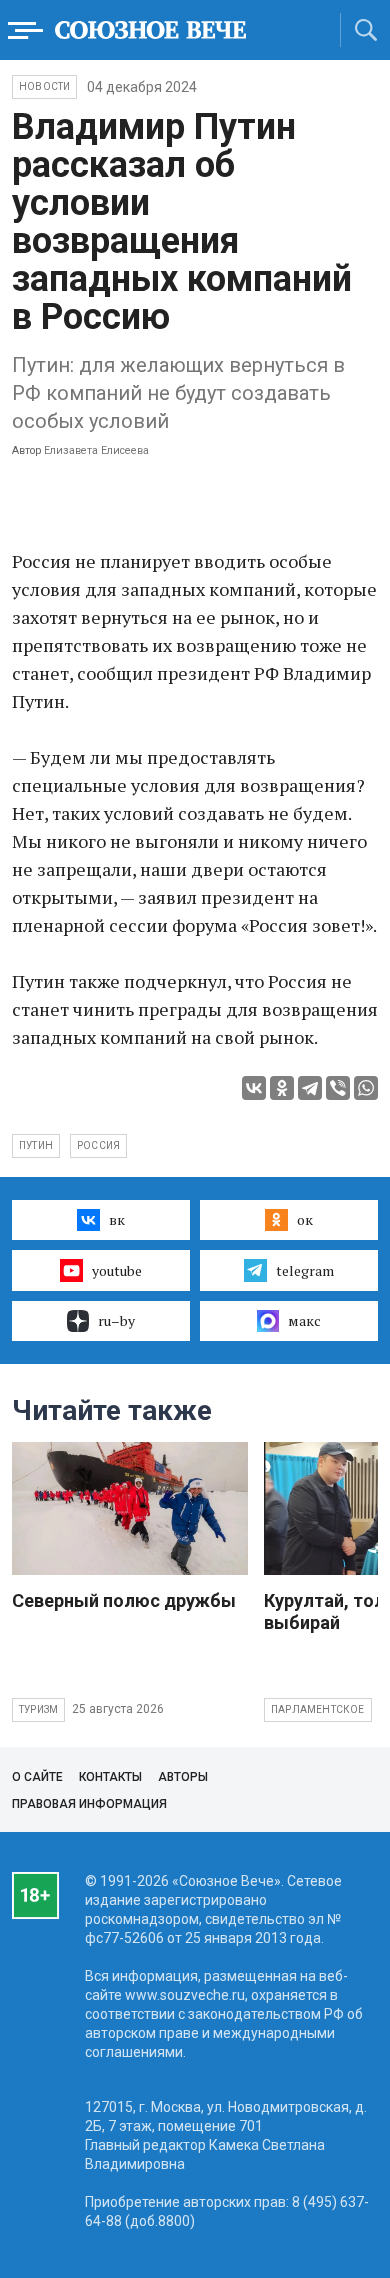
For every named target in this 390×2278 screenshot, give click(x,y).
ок (305, 1219)
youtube (117, 1270)
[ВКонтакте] (254, 1088)
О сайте (37, 1777)
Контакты (110, 1777)
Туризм (38, 1709)
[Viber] (338, 1088)
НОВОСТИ (44, 86)
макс (304, 1320)
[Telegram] (310, 1088)
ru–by (116, 1320)
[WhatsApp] (366, 1088)
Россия (98, 1145)
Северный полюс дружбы (124, 1600)
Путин (36, 1145)
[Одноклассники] (282, 1088)
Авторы (183, 1777)
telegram (305, 1270)
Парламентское (318, 1709)
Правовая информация (89, 1804)
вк (117, 1219)
